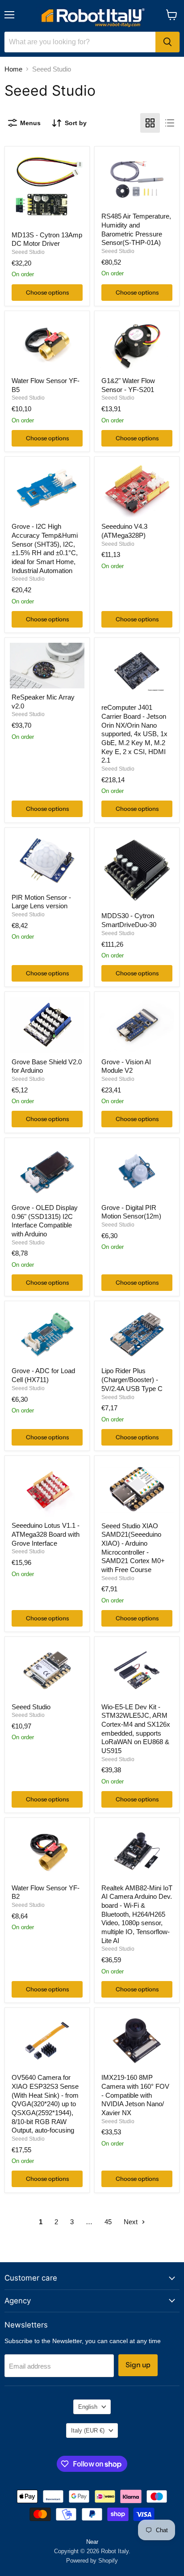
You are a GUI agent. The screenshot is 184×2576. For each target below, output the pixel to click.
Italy (88, 2431)
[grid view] (150, 123)
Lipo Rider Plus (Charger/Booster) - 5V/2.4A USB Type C (132, 1379)
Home (13, 69)
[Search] (167, 42)
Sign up (138, 2365)
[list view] (170, 123)
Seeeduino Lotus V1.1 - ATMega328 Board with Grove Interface (46, 1534)
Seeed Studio (28, 252)
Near (92, 2542)
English (88, 2407)
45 (108, 2222)
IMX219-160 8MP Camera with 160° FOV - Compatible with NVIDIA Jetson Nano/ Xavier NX (135, 2095)
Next (132, 2222)
